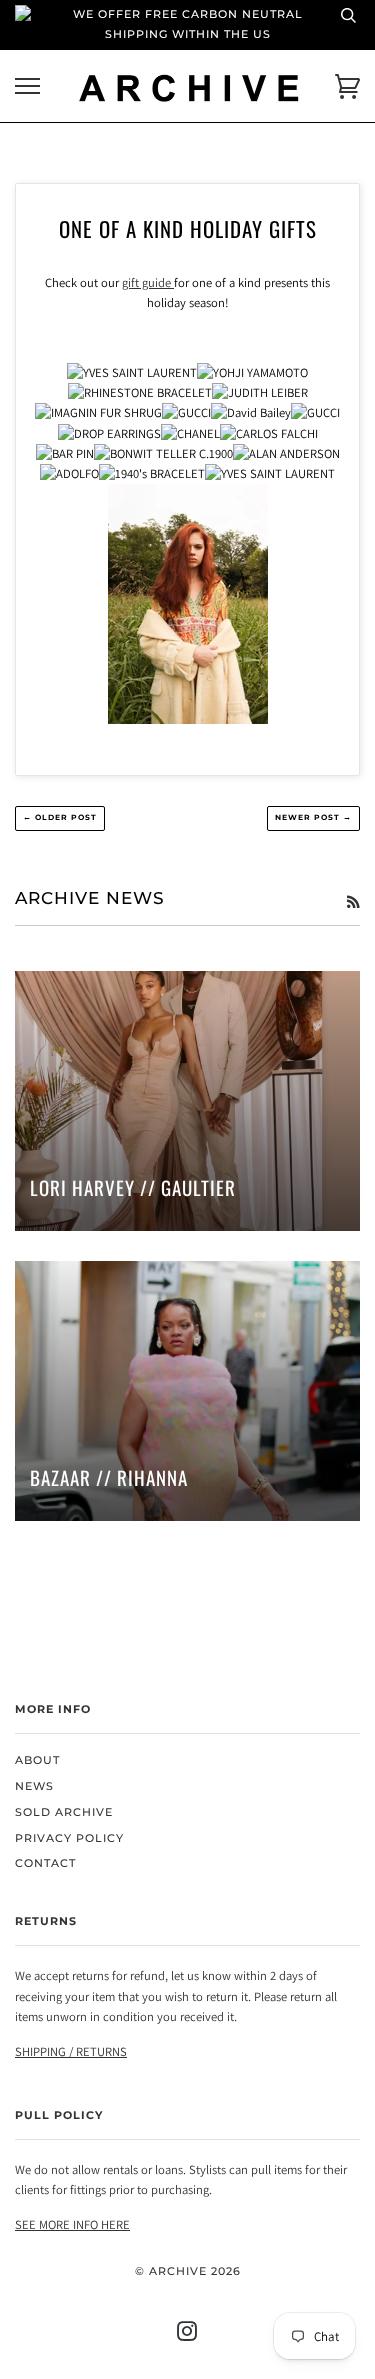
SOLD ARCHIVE (64, 1812)
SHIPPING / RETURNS (71, 2051)
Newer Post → (313, 817)
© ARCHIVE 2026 (188, 2271)
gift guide (148, 282)
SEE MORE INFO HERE (72, 2224)
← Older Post (60, 817)
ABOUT (37, 1760)
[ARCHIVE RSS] (353, 902)
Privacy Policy (69, 1838)
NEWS (34, 1786)
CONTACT (45, 1863)
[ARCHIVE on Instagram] (187, 2335)
